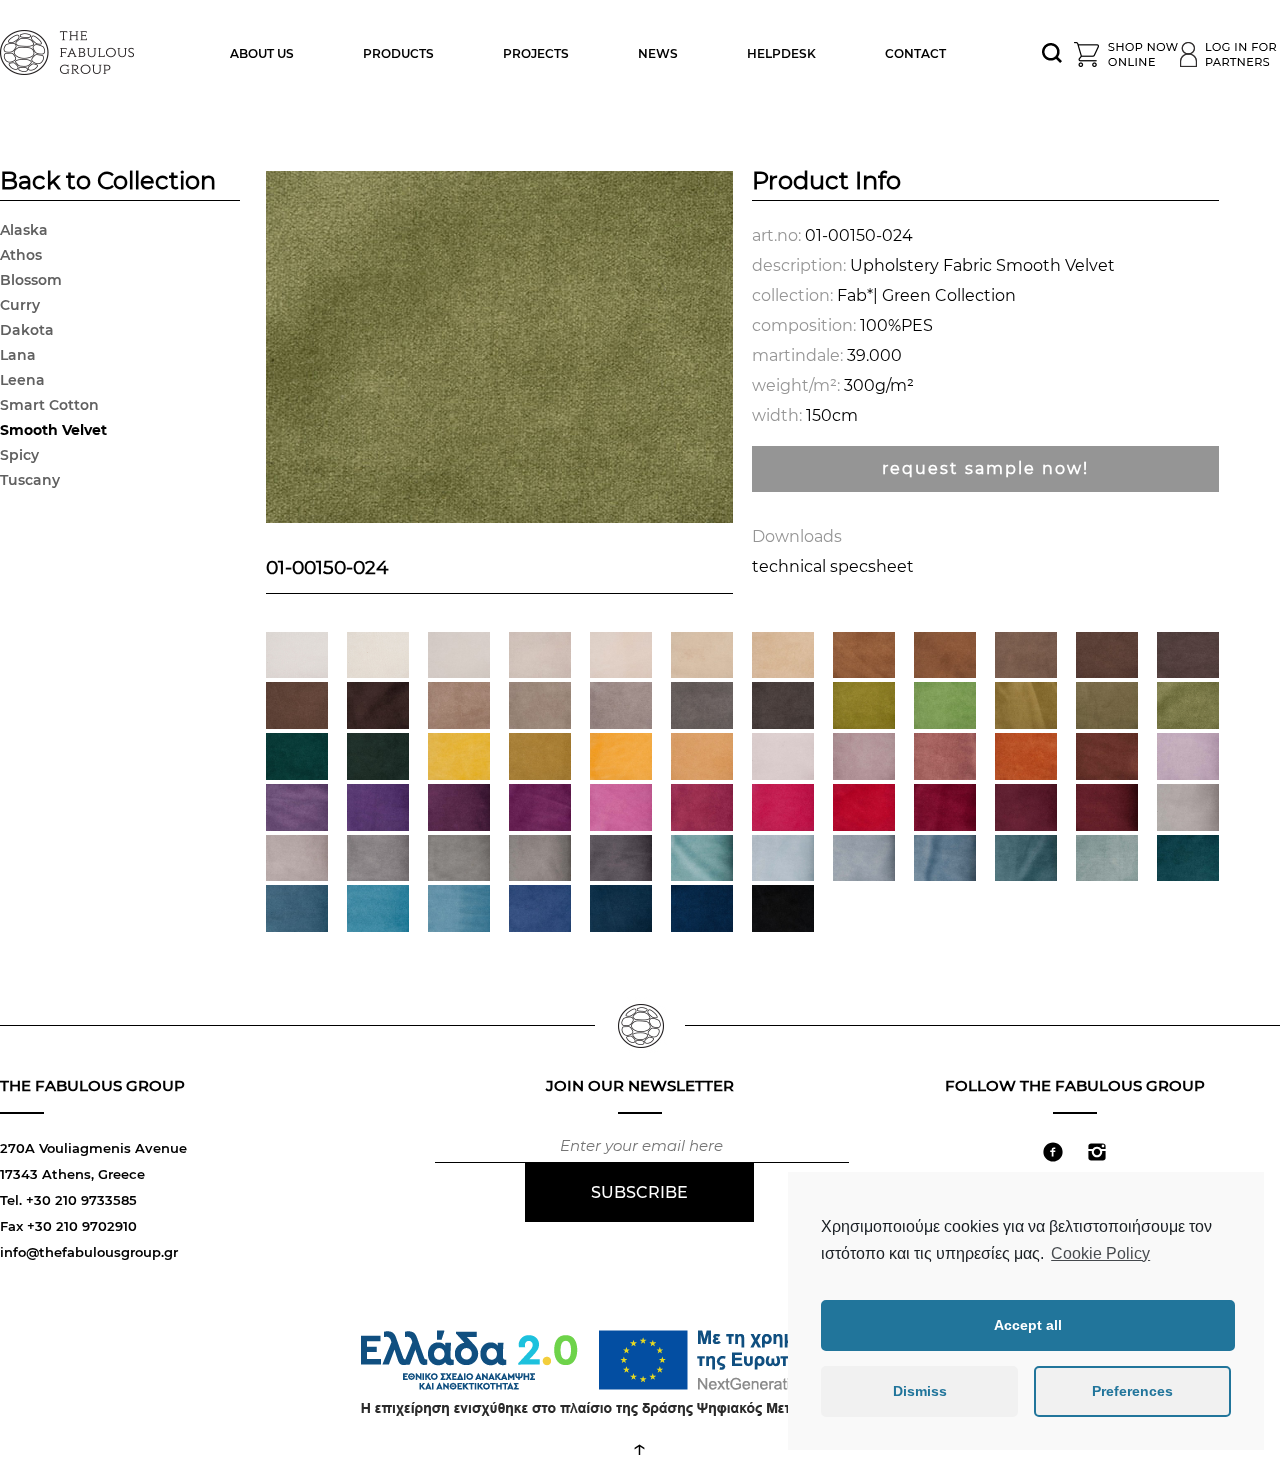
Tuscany (30, 480)
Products (398, 53)
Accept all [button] (1028, 1325)
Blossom (31, 280)
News (658, 53)
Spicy (19, 455)
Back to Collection (108, 183)
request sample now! (985, 468)
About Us (262, 53)
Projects (536, 53)
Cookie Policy (1100, 1253)
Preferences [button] (1132, 1391)
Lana (18, 355)
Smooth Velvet (53, 430)
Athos (21, 255)
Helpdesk (781, 53)
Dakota (27, 330)
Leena (22, 380)
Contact (915, 53)
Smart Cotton (49, 405)
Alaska (24, 230)
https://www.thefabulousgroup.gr (70, 50)
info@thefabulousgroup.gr (89, 1252)
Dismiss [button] (920, 1391)
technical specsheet (833, 566)
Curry (20, 305)
